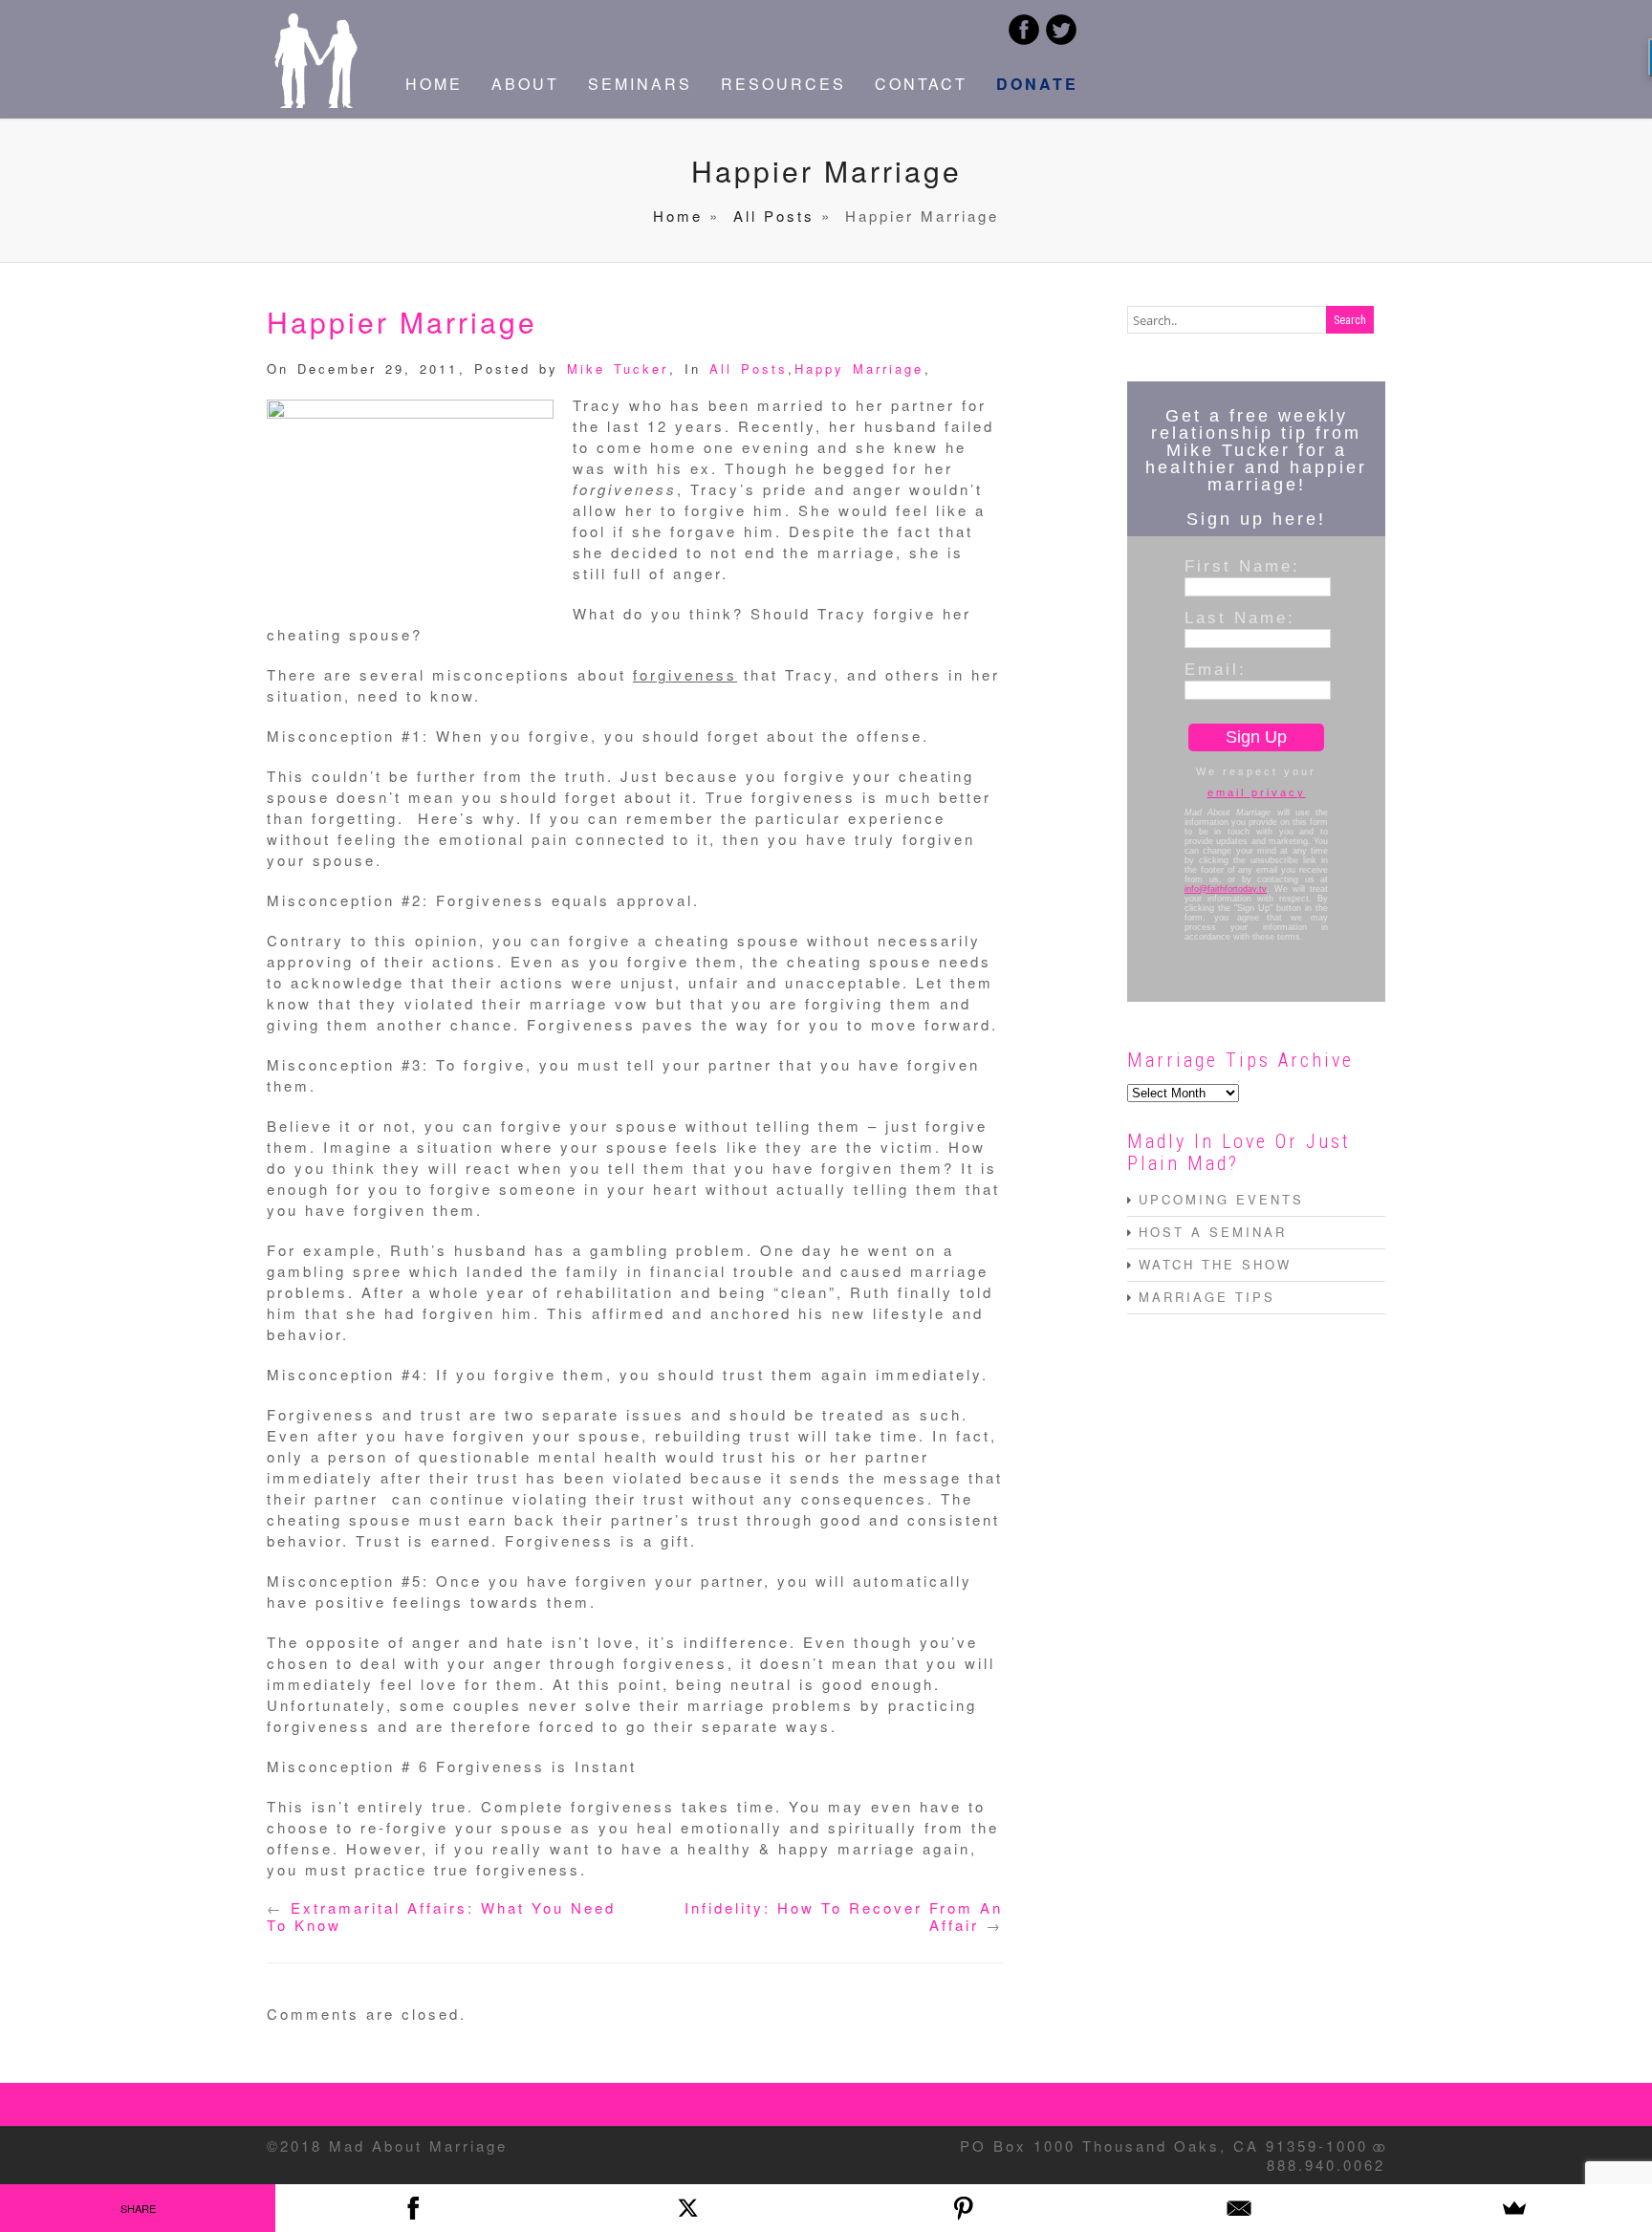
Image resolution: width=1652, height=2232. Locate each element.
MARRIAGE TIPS (1207, 1297)
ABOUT (525, 84)
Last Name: (1240, 618)
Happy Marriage (859, 368)
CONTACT (921, 84)
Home (678, 216)
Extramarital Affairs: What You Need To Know (441, 1916)
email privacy (1257, 792)
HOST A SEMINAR (1213, 1232)
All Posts (774, 216)
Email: (1216, 669)
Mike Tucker (618, 368)
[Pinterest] (964, 2208)
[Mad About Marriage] (315, 102)
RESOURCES (783, 84)
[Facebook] (413, 2208)
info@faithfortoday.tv (1226, 889)
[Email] (1239, 2208)
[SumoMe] (1514, 2208)
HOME (434, 84)
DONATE (1037, 84)
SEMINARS (640, 84)
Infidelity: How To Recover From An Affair (844, 1916)
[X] (688, 2208)
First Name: (1242, 566)
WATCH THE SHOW (1215, 1264)
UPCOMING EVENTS (1221, 1199)
